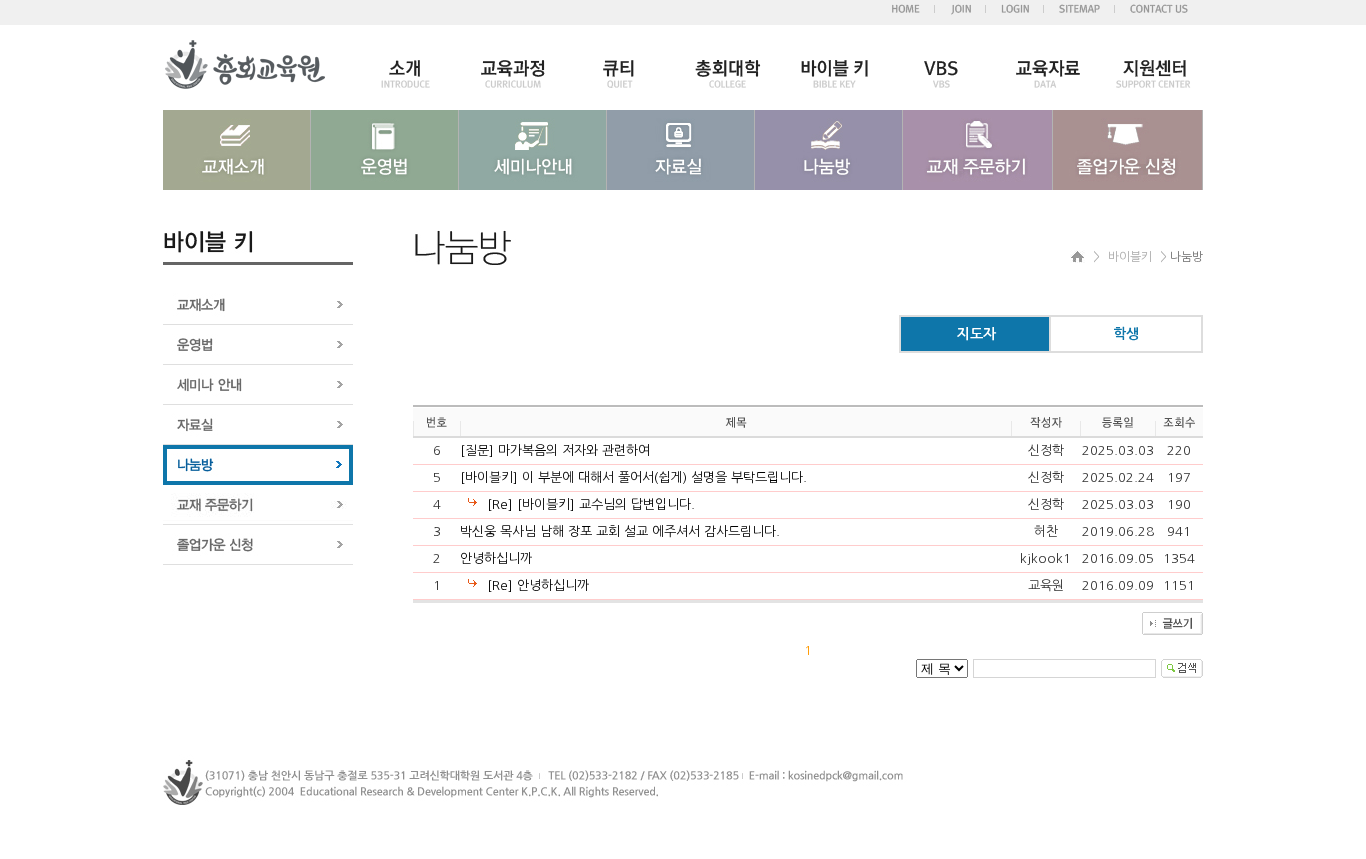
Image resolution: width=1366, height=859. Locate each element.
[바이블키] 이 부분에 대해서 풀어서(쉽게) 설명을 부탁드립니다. (633, 477)
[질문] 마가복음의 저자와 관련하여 (555, 450)
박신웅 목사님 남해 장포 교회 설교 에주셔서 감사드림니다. (620, 531)
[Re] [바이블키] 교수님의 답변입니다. (591, 504)
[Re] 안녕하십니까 (538, 585)
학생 (1126, 334)
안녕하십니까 (496, 558)
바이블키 (1130, 257)
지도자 (976, 334)
